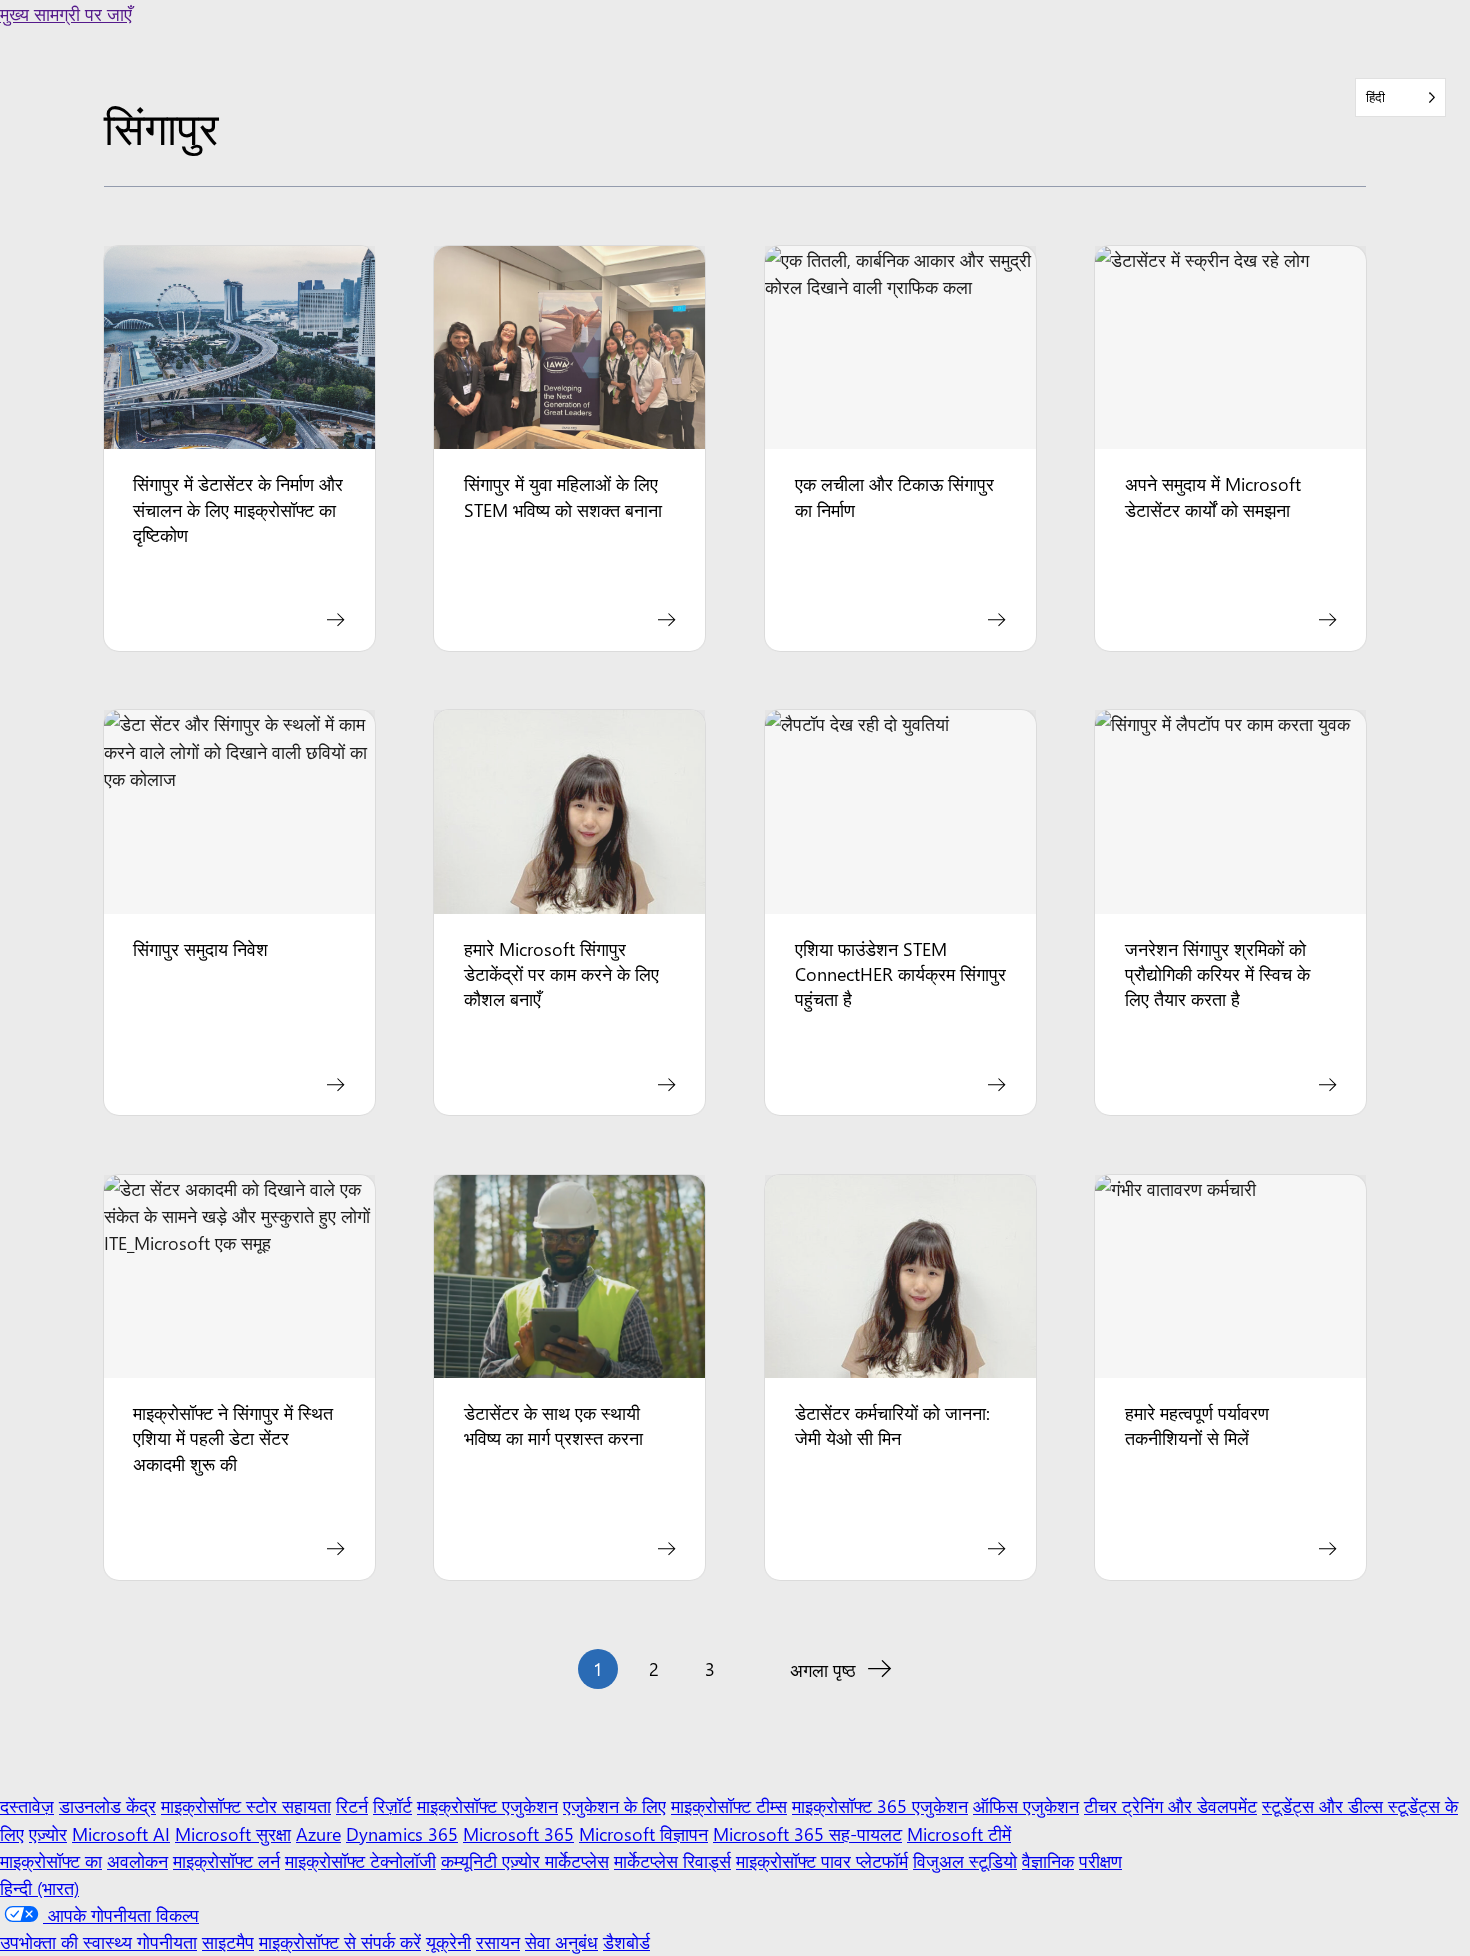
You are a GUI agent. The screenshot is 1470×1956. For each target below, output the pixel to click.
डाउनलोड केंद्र (107, 1805)
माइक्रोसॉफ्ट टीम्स (729, 1805)
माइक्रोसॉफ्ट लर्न (226, 1860)
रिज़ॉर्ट (392, 1805)
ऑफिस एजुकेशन (1026, 1805)
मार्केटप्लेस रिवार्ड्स (672, 1860)
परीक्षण (1100, 1860)
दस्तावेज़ (27, 1805)
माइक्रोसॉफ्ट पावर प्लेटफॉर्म (822, 1860)
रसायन (498, 1941)
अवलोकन (137, 1860)
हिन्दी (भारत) (39, 1887)
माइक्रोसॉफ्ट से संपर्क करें (340, 1941)
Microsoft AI (121, 1833)
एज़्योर (48, 1833)
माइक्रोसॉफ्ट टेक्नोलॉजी (360, 1860)
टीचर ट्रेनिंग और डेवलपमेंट (1170, 1805)
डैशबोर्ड (626, 1941)
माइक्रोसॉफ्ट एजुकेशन (487, 1805)
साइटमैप (228, 1941)
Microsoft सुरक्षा (233, 1833)
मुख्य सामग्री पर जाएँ (66, 13)
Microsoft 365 (518, 1833)
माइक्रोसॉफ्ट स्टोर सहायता (246, 1805)
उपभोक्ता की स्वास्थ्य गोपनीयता (98, 1941)
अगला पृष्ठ (823, 1669)
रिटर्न (352, 1805)
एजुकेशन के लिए (614, 1805)
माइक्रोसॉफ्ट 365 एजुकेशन (880, 1805)
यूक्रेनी (448, 1941)
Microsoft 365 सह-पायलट (807, 1833)
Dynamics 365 (402, 1833)
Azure (318, 1833)
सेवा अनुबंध (561, 1941)
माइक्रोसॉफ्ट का (51, 1860)
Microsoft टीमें (959, 1833)
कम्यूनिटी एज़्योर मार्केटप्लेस (525, 1860)
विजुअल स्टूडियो (965, 1860)
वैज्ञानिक (1048, 1860)
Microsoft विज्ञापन (643, 1833)
